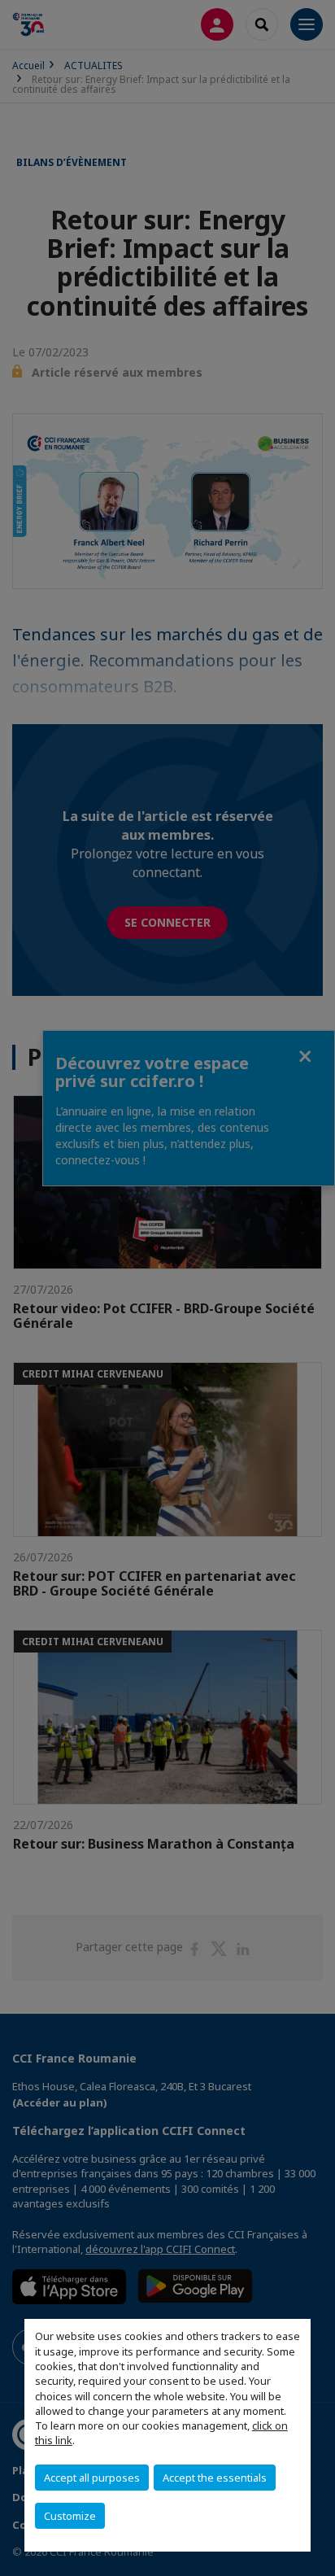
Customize (70, 2516)
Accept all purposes (92, 2478)
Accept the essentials (215, 2478)
